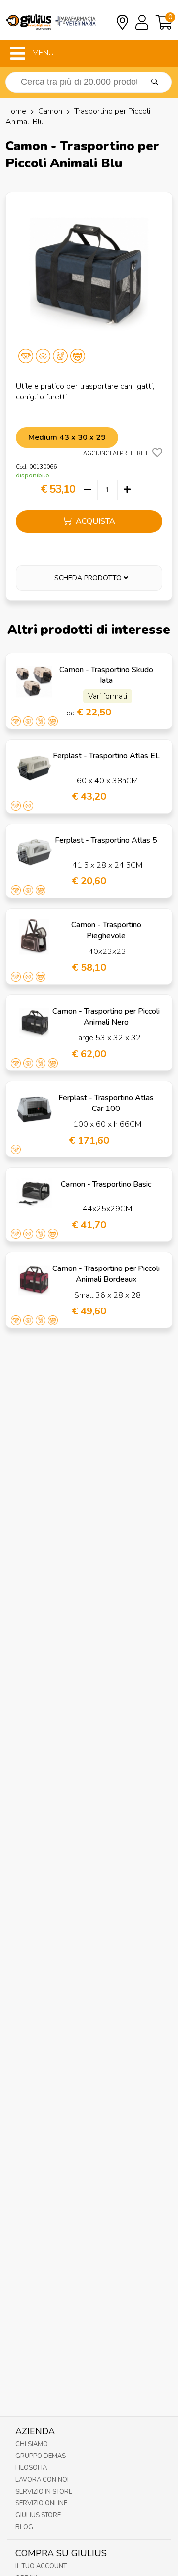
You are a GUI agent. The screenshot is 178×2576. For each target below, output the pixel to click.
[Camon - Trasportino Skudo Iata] (34, 681)
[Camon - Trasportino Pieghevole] (34, 937)
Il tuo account (41, 2566)
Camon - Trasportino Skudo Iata (106, 675)
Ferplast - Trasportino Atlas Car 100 (106, 1103)
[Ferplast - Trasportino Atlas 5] (34, 852)
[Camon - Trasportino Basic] (34, 1196)
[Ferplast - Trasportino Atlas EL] (34, 768)
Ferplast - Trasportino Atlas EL (106, 756)
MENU (42, 53)
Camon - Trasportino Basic (106, 1184)
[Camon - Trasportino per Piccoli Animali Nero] (34, 1023)
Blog (24, 2527)
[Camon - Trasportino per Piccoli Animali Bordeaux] (34, 1280)
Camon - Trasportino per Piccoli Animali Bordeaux (106, 1274)
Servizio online (41, 2503)
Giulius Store (38, 2515)
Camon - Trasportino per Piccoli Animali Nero (106, 1017)
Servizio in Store (44, 2492)
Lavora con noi (42, 2480)
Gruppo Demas (41, 2456)
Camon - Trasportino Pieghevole (106, 930)
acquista (94, 521)
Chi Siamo (32, 2444)
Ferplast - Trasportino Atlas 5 (106, 840)
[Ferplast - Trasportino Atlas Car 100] (34, 1110)
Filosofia (31, 2468)
